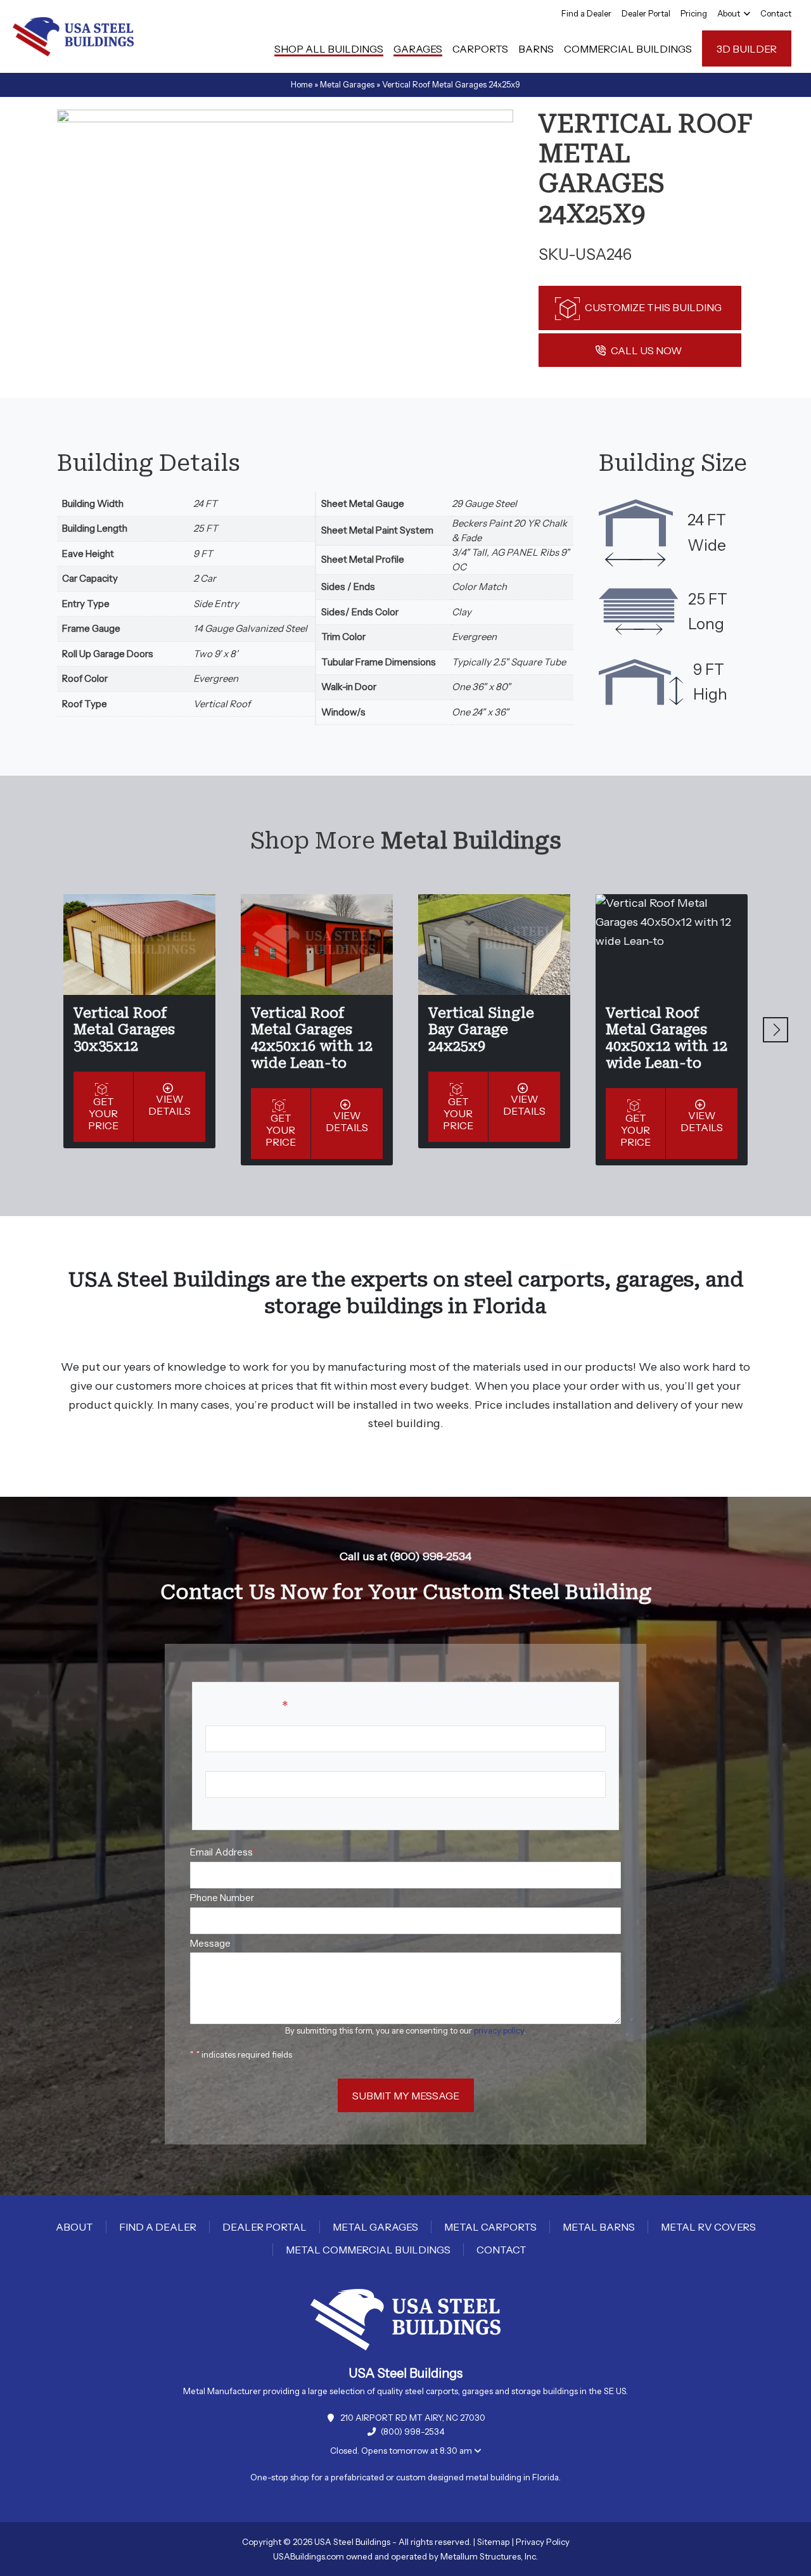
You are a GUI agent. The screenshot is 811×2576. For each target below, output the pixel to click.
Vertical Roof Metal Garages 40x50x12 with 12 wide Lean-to (667, 1038)
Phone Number (222, 1898)
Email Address (223, 1852)
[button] (776, 1030)
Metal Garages (347, 84)
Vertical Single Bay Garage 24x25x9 (481, 1030)
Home (302, 84)
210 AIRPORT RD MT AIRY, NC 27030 (413, 2418)
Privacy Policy (543, 2542)
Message (210, 1943)
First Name (229, 1761)
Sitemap (494, 2542)
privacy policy (499, 2030)
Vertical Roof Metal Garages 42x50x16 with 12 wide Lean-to (312, 1038)
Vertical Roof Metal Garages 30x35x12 (124, 1030)
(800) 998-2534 (413, 2432)
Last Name (229, 1807)
